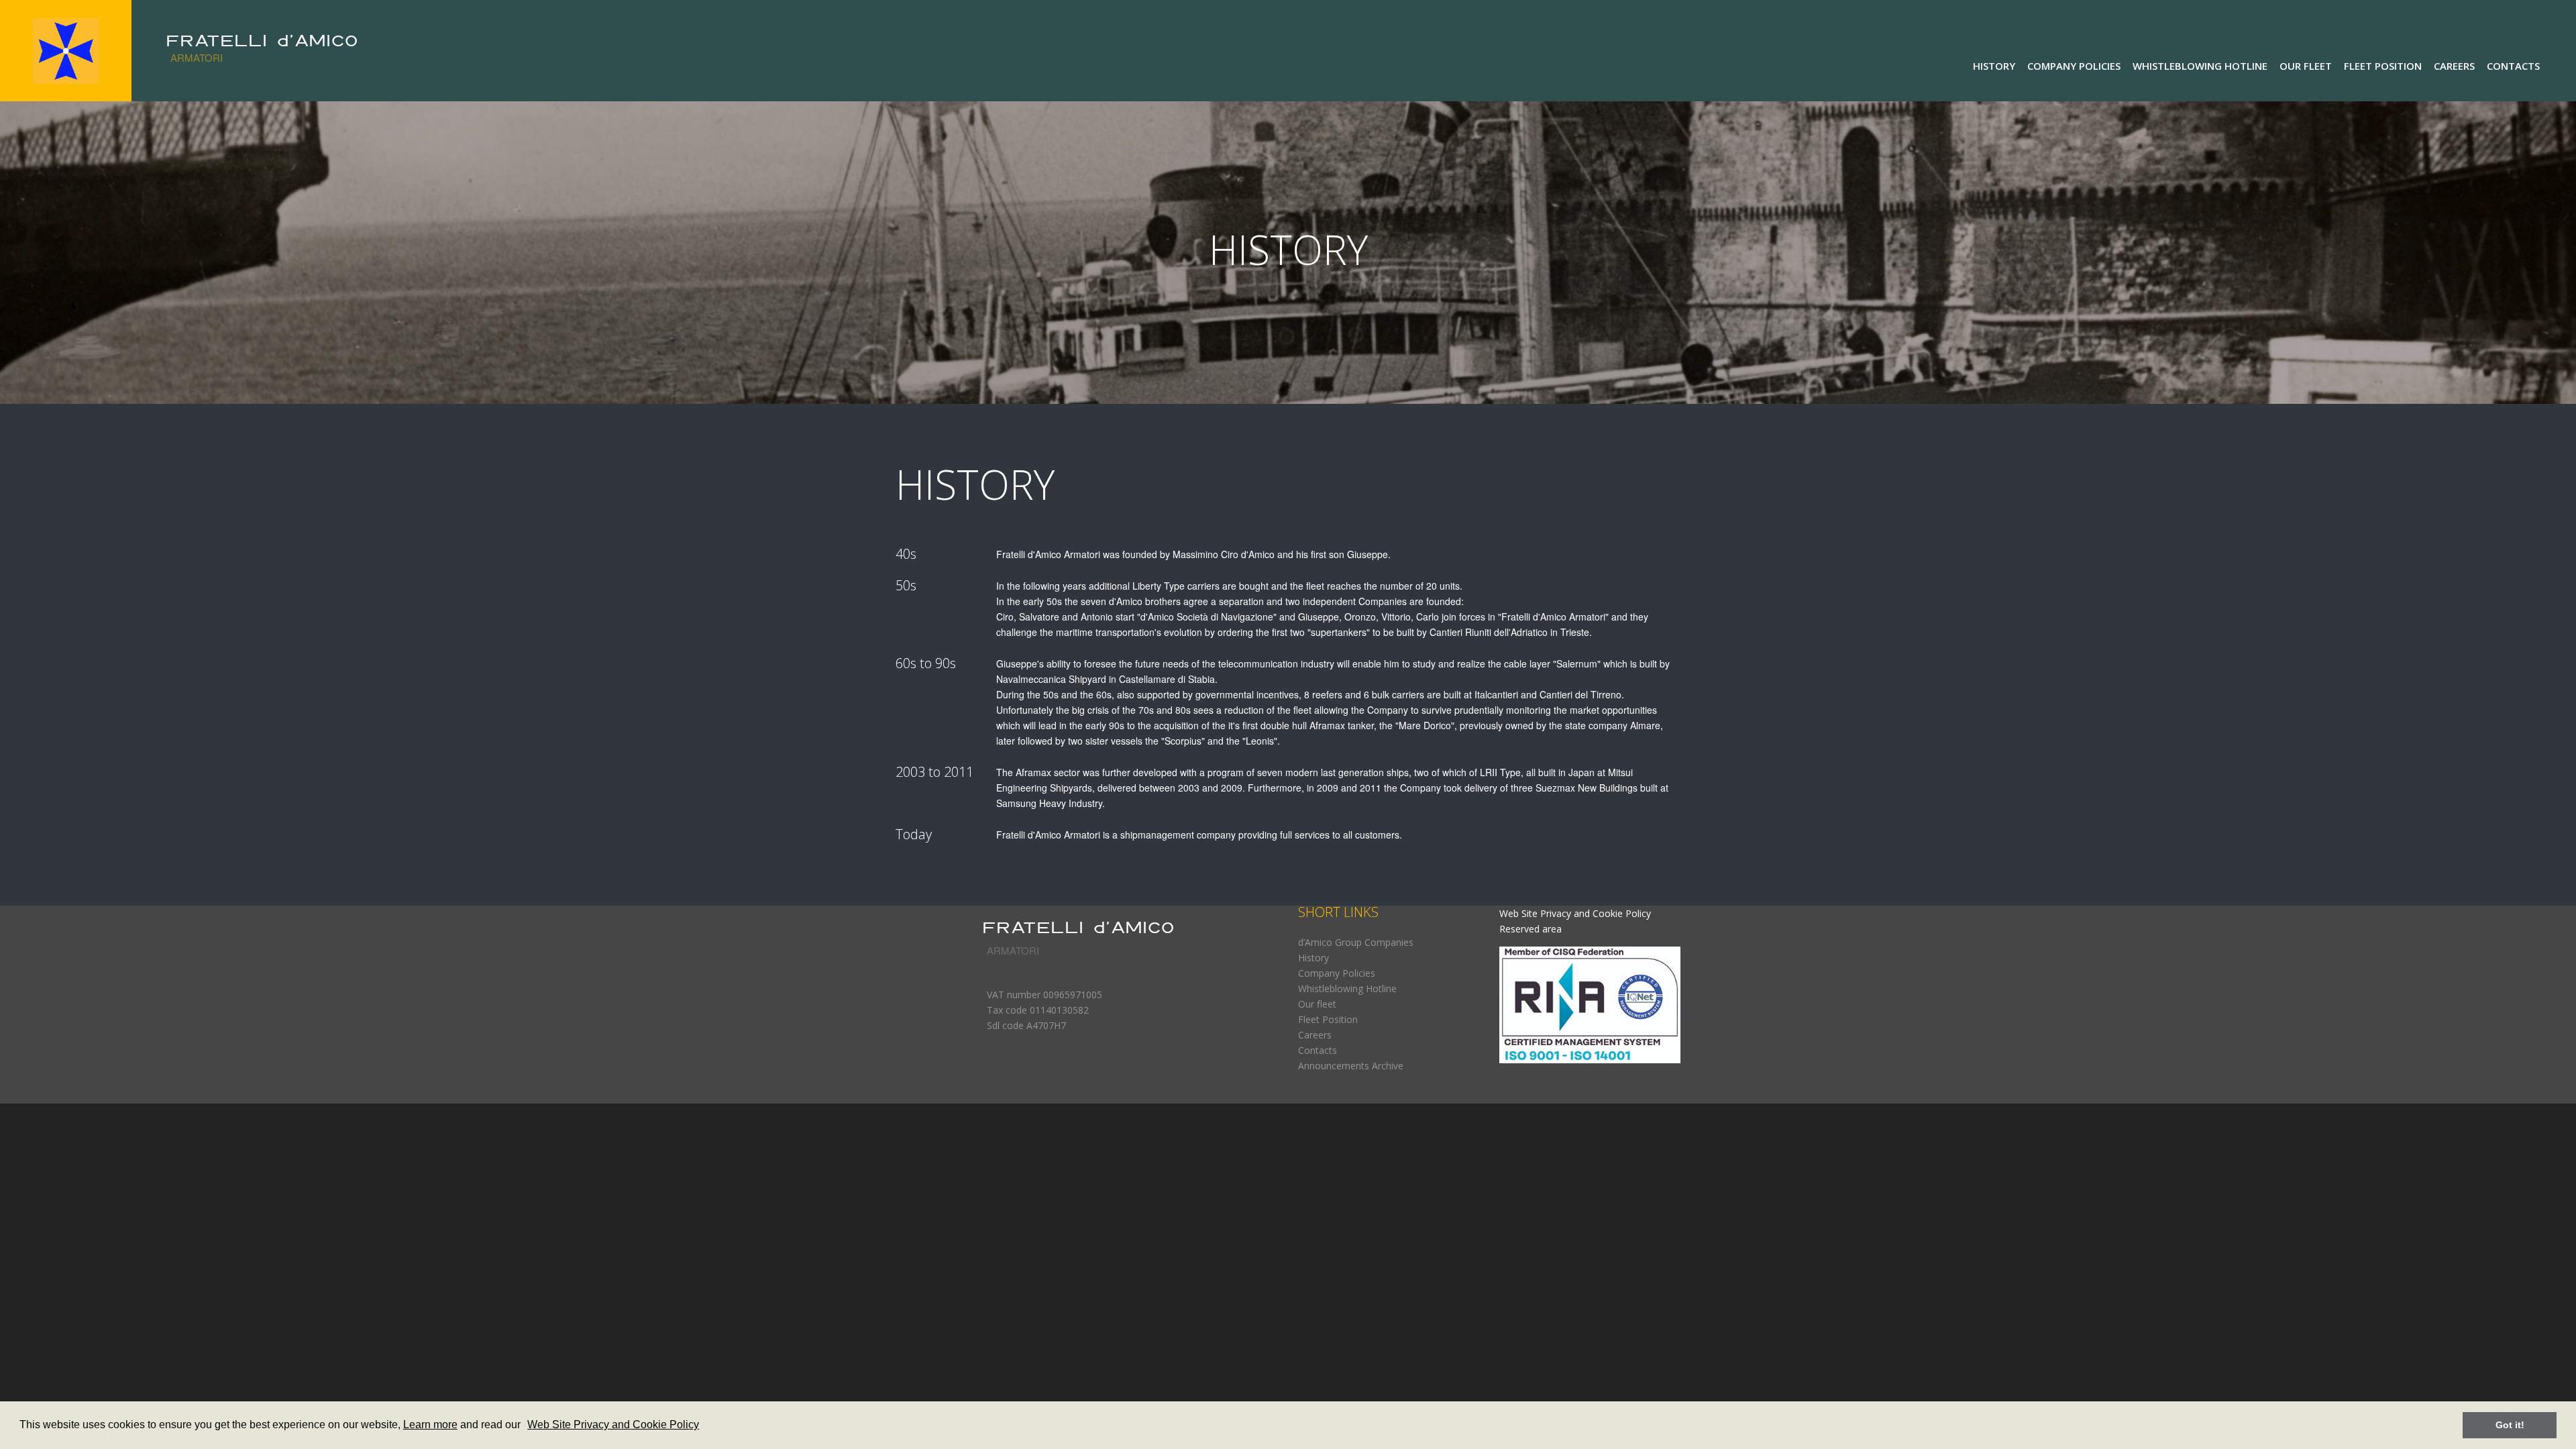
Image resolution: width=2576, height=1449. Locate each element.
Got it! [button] (2510, 1425)
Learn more (430, 1425)
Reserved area (1531, 929)
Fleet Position (2383, 66)
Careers (2454, 66)
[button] (525, 1426)
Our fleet (2306, 66)
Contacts (2513, 66)
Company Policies (2074, 66)
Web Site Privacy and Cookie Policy (613, 1425)
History (1994, 66)
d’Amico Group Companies (1356, 942)
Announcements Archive (1351, 1066)
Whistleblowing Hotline (2200, 66)
